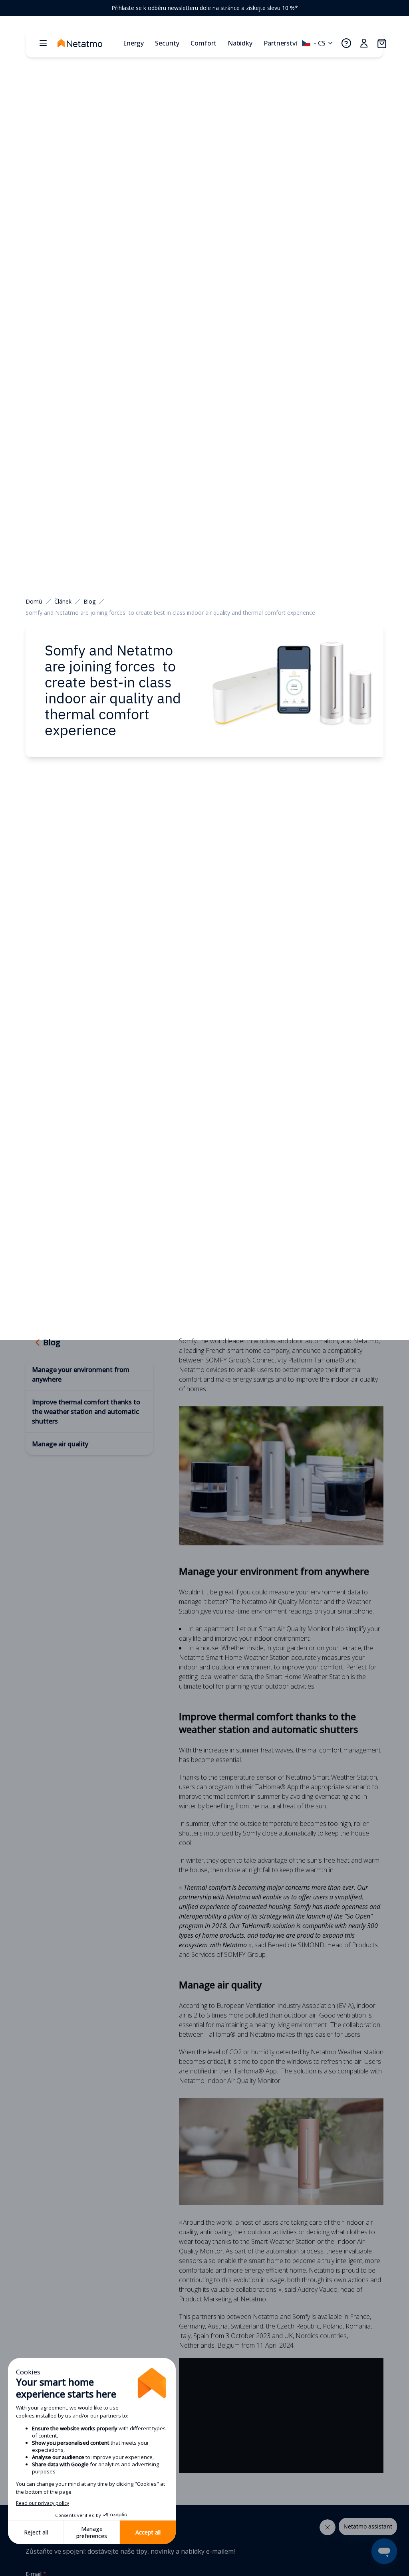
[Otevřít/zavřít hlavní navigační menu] (43, 43)
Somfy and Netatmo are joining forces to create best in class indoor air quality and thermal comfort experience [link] (170, 613)
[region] (204, 8)
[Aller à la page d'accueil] (88, 43)
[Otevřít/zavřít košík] (381, 43)
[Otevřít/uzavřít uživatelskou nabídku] (364, 43)
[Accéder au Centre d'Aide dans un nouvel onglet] (346, 43)
